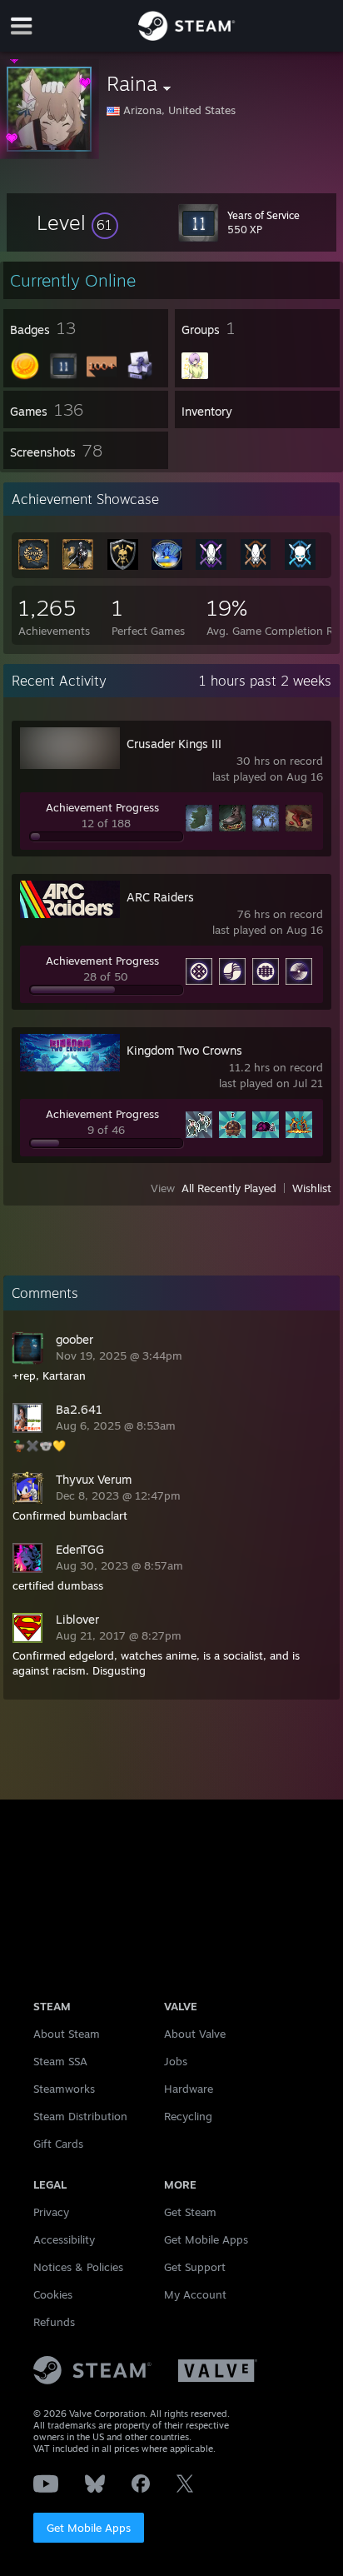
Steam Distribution (80, 2116)
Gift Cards (58, 2144)
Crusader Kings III (174, 744)
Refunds (54, 2322)
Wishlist (312, 1188)
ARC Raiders (160, 897)
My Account (195, 2294)
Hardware (189, 2089)
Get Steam (190, 2212)
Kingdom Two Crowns (184, 1050)
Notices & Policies (78, 2267)
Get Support (195, 2267)
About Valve (195, 2034)
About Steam (67, 2034)
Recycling (188, 2116)
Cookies (53, 2294)
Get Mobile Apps (89, 2528)
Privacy (51, 2212)
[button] (77, 222)
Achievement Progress (102, 807)
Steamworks (64, 2089)
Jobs (176, 2061)
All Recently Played (229, 1188)
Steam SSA (60, 2061)
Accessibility (64, 2239)
